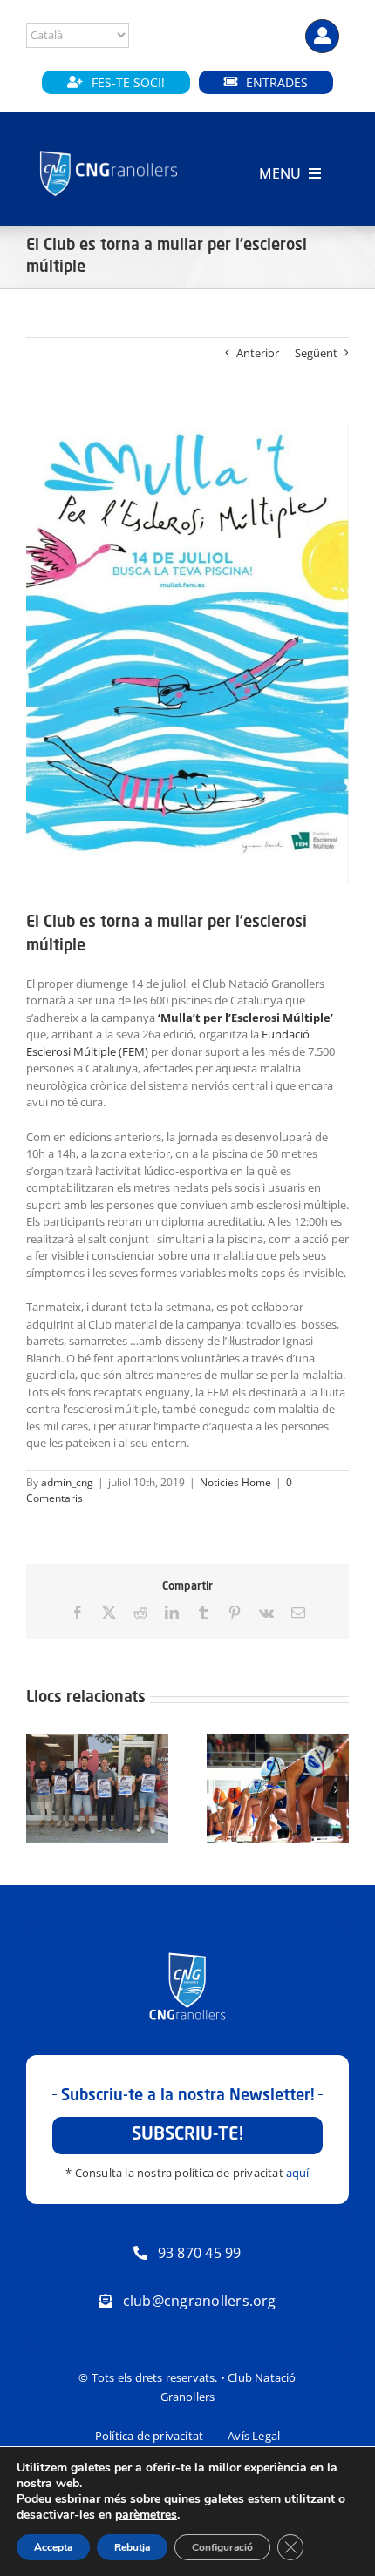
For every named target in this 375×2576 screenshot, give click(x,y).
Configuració (222, 2547)
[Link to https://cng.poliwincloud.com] (322, 36)
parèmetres (146, 2515)
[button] (39, 1789)
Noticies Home (235, 1482)
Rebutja (132, 2547)
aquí (298, 2173)
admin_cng (67, 1482)
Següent (316, 353)
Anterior (258, 353)
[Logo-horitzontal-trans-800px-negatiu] (109, 152)
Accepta (53, 2547)
